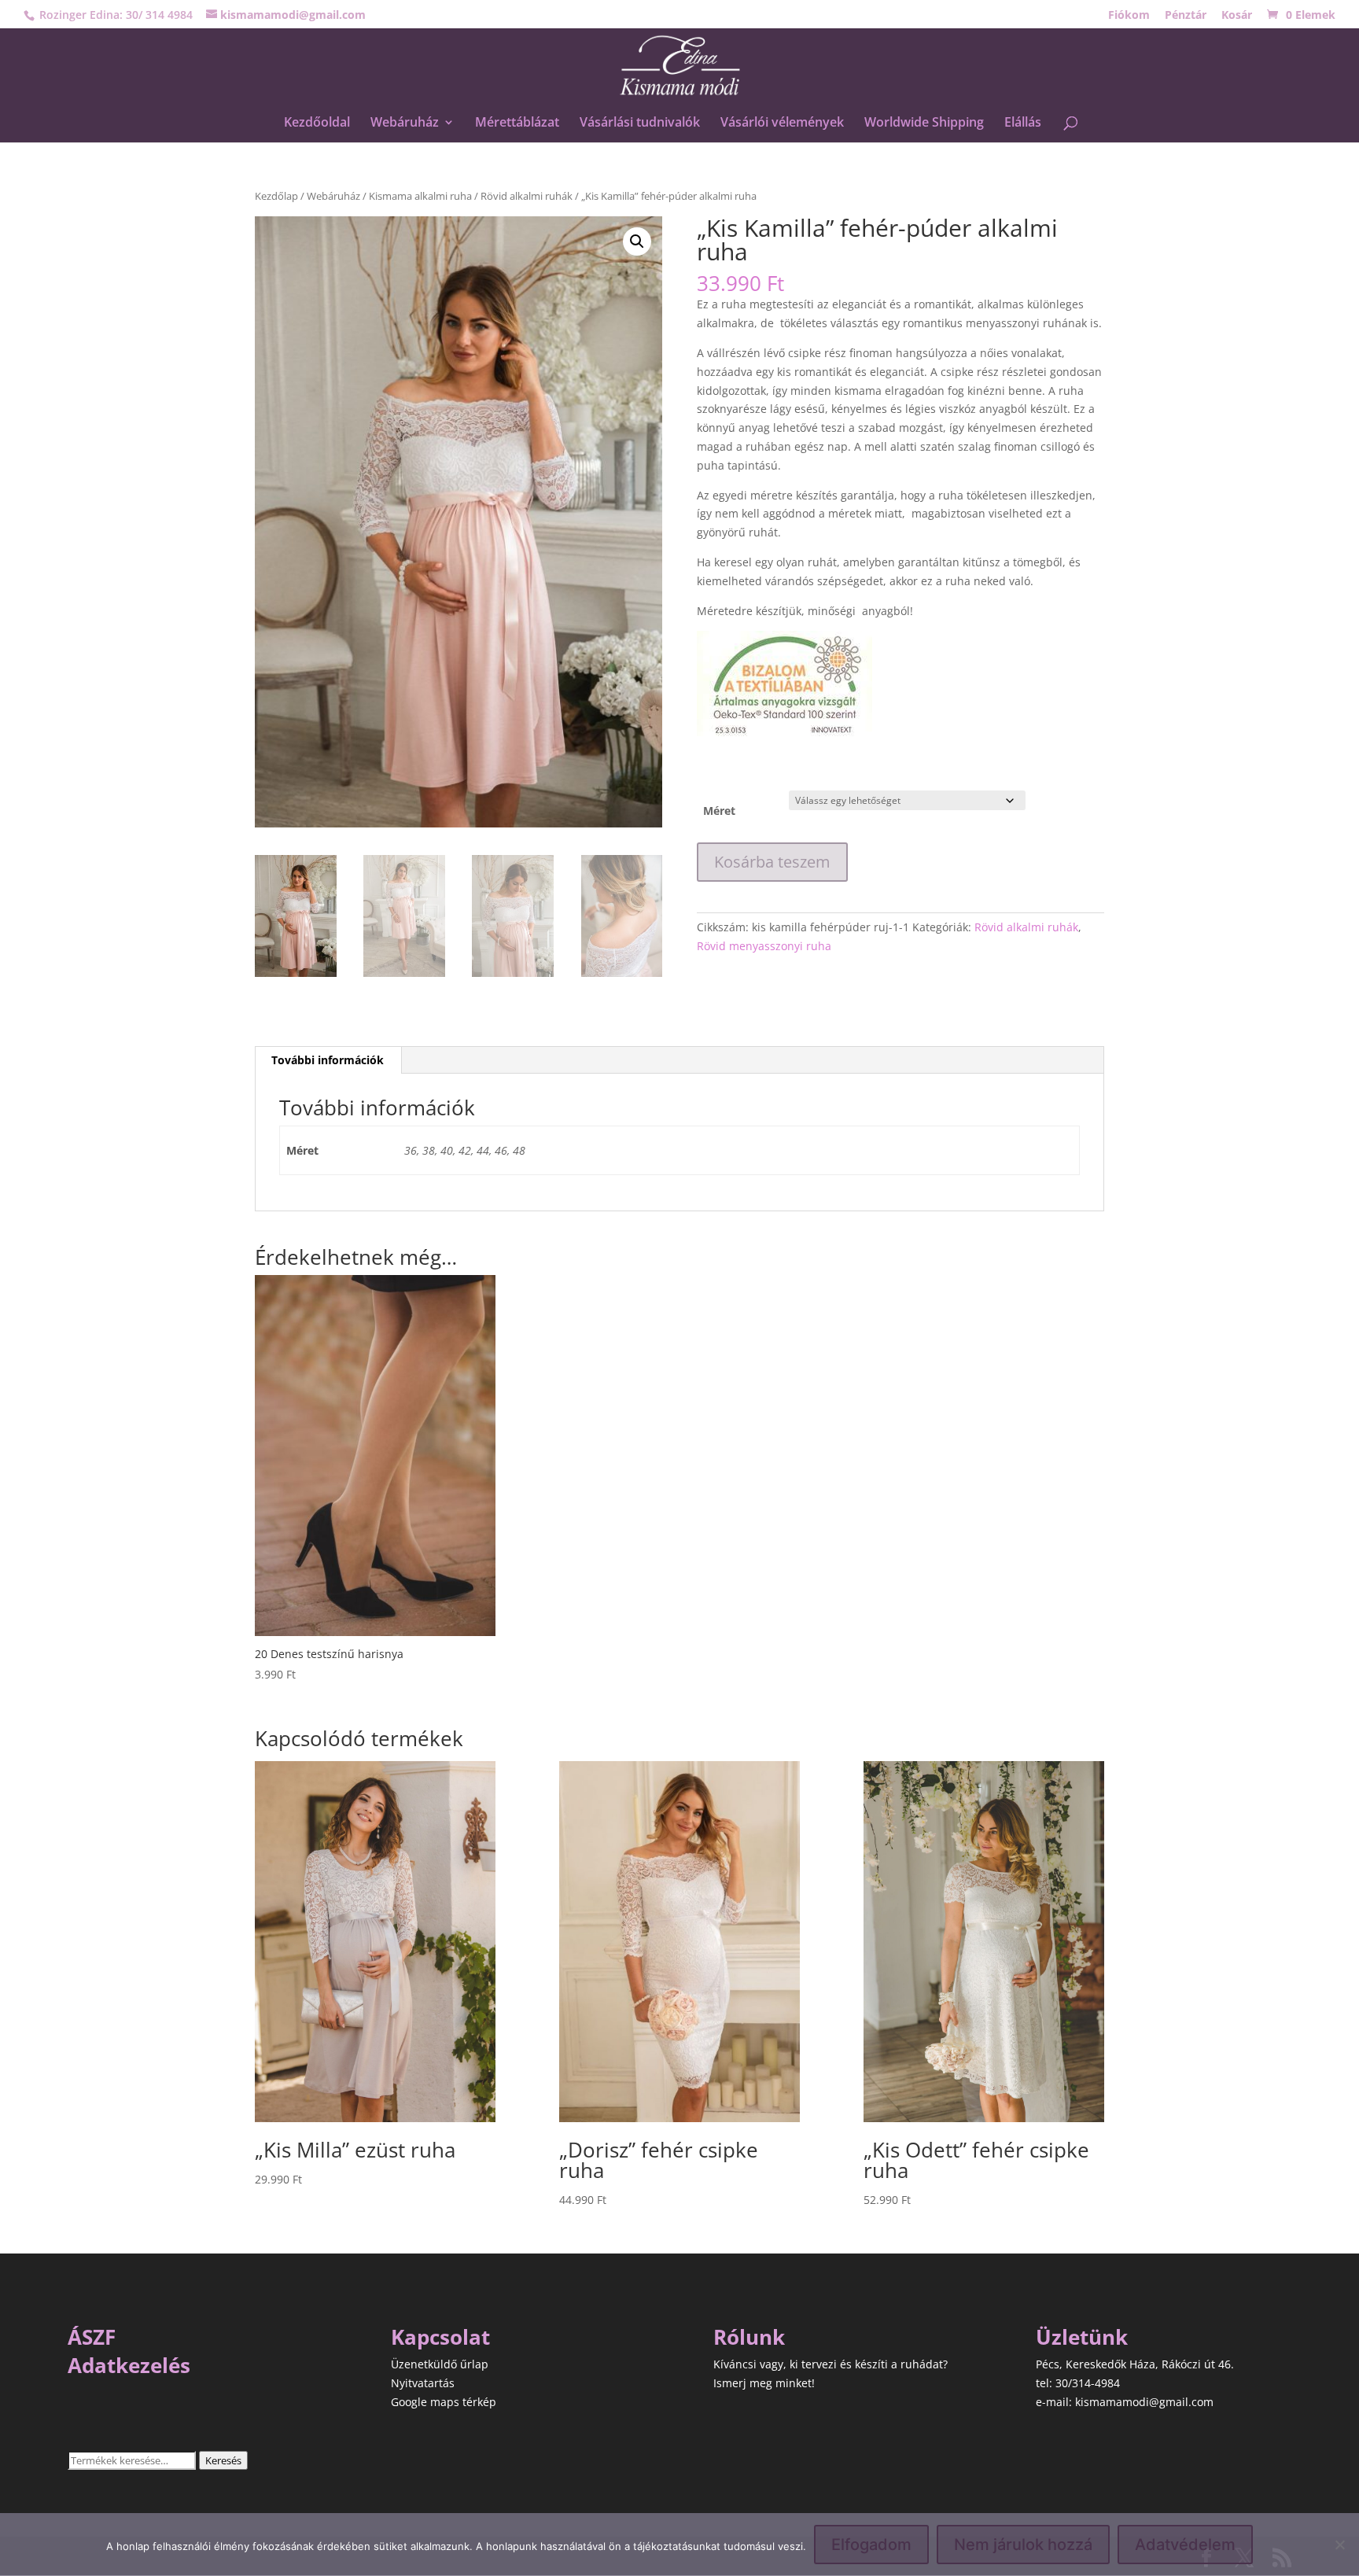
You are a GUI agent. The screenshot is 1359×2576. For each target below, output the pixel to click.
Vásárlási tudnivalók (640, 123)
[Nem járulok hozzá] (1339, 2545)
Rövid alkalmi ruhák (527, 196)
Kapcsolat (440, 2337)
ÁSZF (92, 2337)
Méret (719, 811)
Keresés (223, 2460)
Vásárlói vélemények (782, 123)
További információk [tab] (328, 1060)
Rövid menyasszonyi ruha (764, 946)
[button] (637, 241)
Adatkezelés (129, 2365)
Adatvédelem (1185, 2545)
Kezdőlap (276, 196)
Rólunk (749, 2337)
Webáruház (405, 123)
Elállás (1023, 123)
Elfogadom (871, 2545)
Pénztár (1186, 16)
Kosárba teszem (772, 862)
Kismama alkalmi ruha (420, 196)
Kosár (1237, 16)
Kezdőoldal (317, 123)
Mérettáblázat (517, 123)
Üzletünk (1082, 2337)
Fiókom (1129, 16)
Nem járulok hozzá (1023, 2545)
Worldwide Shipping (924, 123)
